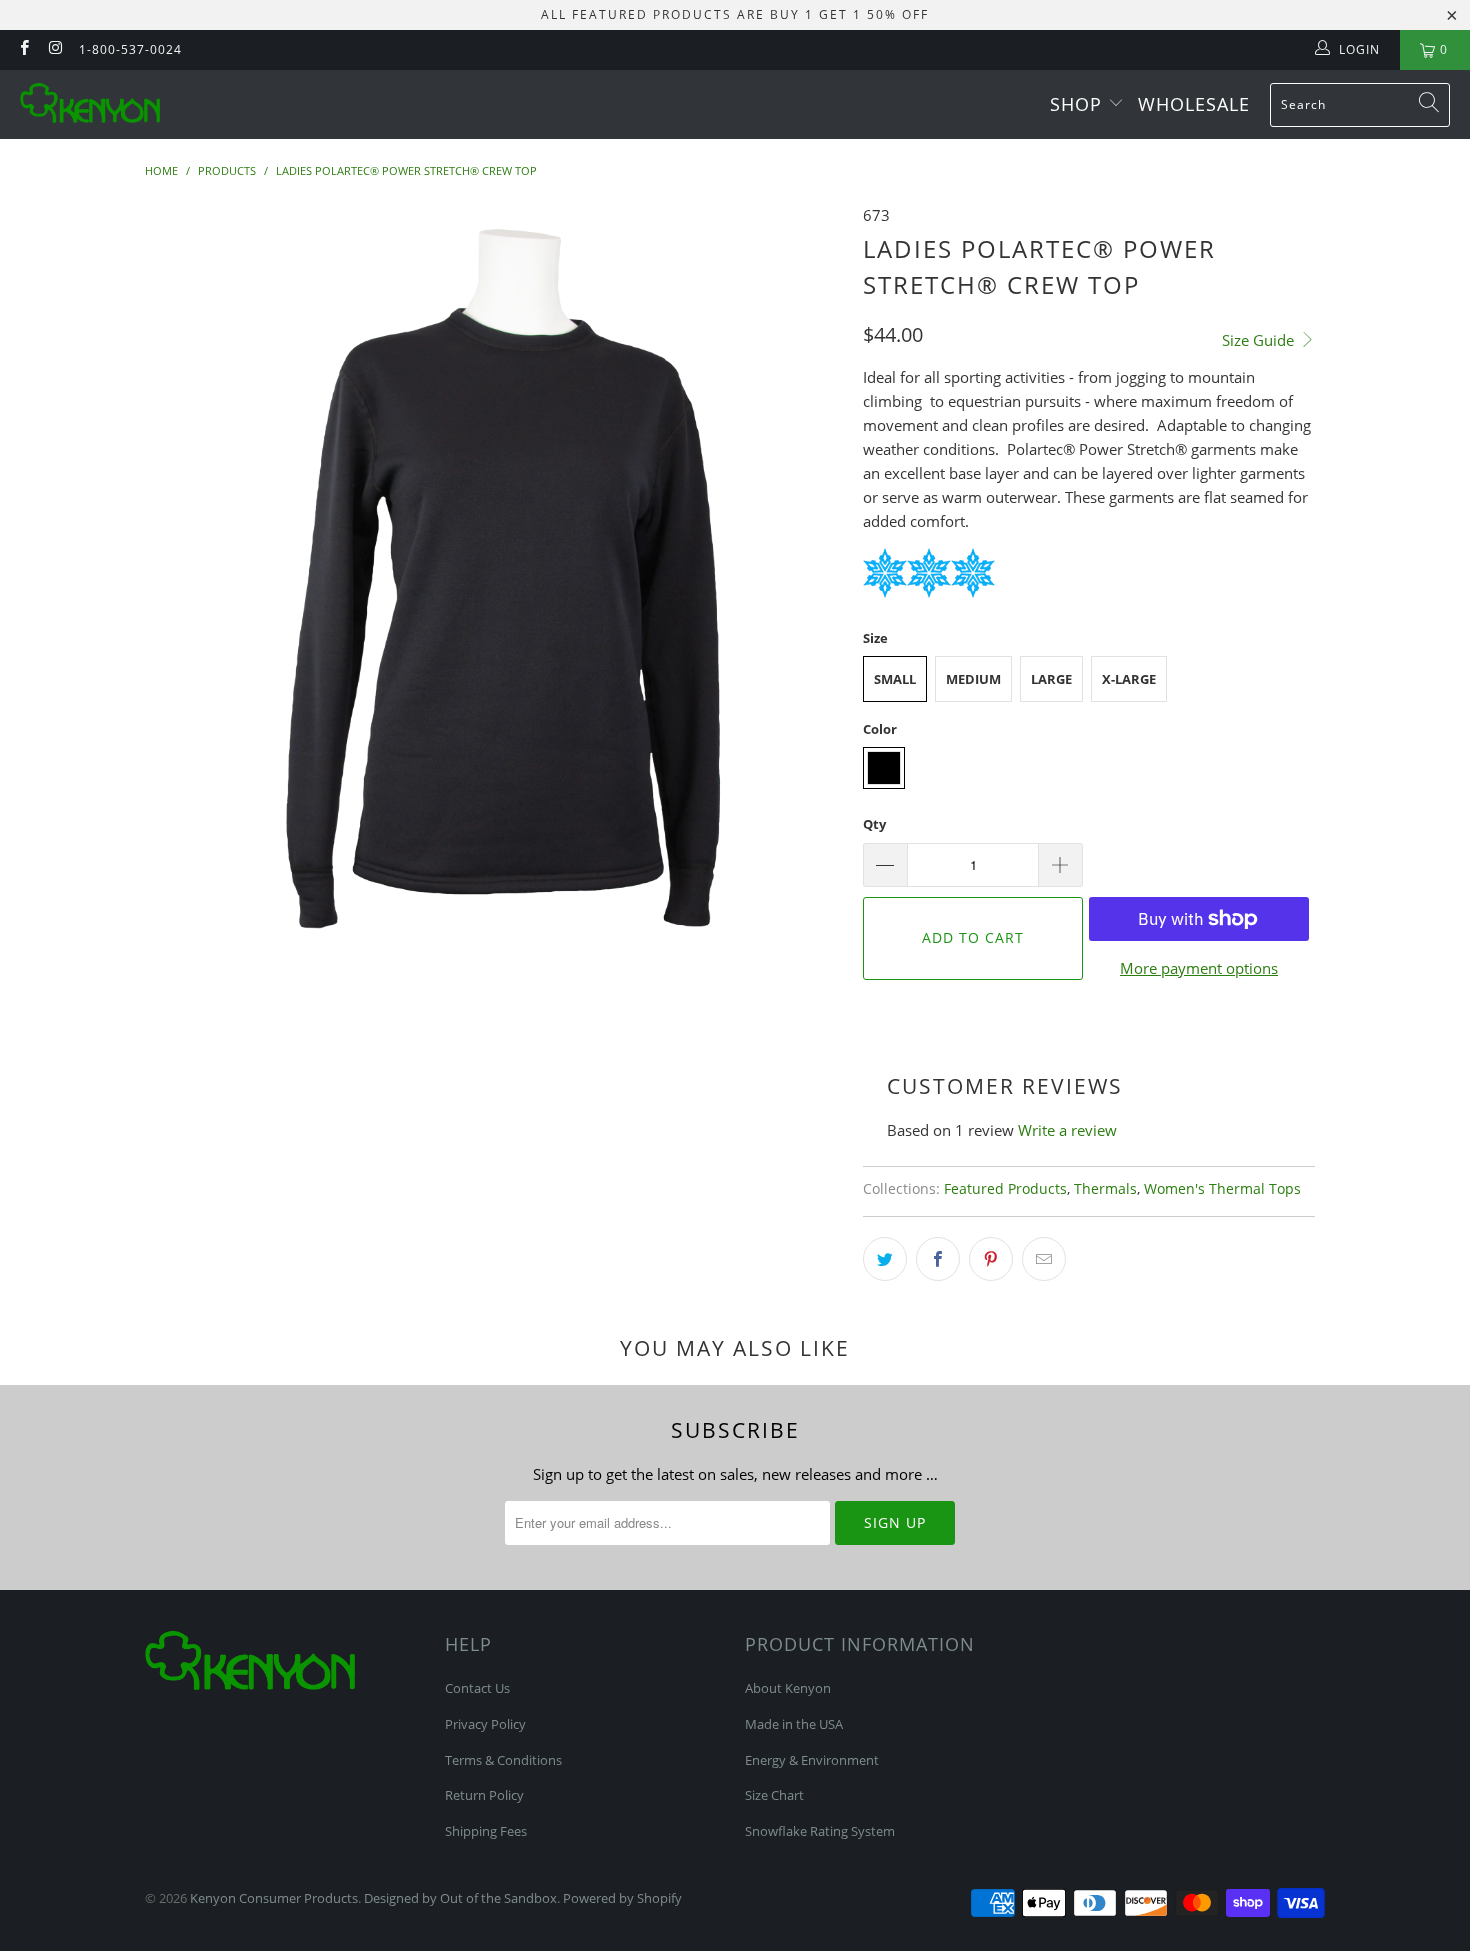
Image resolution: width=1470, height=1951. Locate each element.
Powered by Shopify (622, 1898)
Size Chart (774, 1795)
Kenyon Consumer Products (274, 1898)
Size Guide (1260, 340)
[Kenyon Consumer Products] (90, 104)
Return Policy (484, 1795)
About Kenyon (788, 1688)
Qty (874, 824)
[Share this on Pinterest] (991, 1259)
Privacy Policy (485, 1724)
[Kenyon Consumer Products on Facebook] (23, 49)
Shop (1079, 104)
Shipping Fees (486, 1831)
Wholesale (1194, 104)
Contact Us (477, 1688)
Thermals (1105, 1189)
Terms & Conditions (503, 1760)
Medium (973, 679)
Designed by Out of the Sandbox (460, 1898)
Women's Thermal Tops (1222, 1189)
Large (1051, 679)
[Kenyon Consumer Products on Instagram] (54, 49)
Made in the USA (794, 1724)
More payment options (1199, 968)
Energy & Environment (812, 1760)
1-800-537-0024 (130, 49)
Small (895, 679)
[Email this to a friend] (1044, 1259)
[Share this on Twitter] (885, 1259)
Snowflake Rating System (820, 1831)
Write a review (1067, 1130)
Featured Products (1005, 1189)
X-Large (1129, 679)
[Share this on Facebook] (938, 1259)
